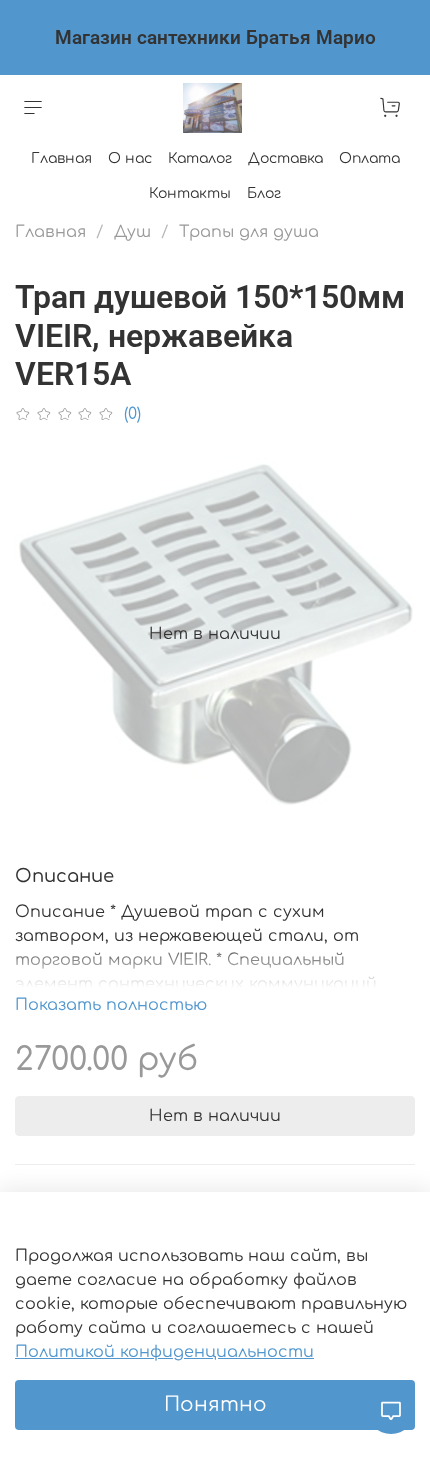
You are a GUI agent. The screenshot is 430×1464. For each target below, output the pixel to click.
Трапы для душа (249, 232)
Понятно (215, 1404)
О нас (130, 158)
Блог (264, 193)
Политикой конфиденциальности (164, 1352)
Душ (132, 232)
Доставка (285, 158)
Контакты (190, 193)
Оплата (369, 158)
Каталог (200, 158)
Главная (61, 158)
